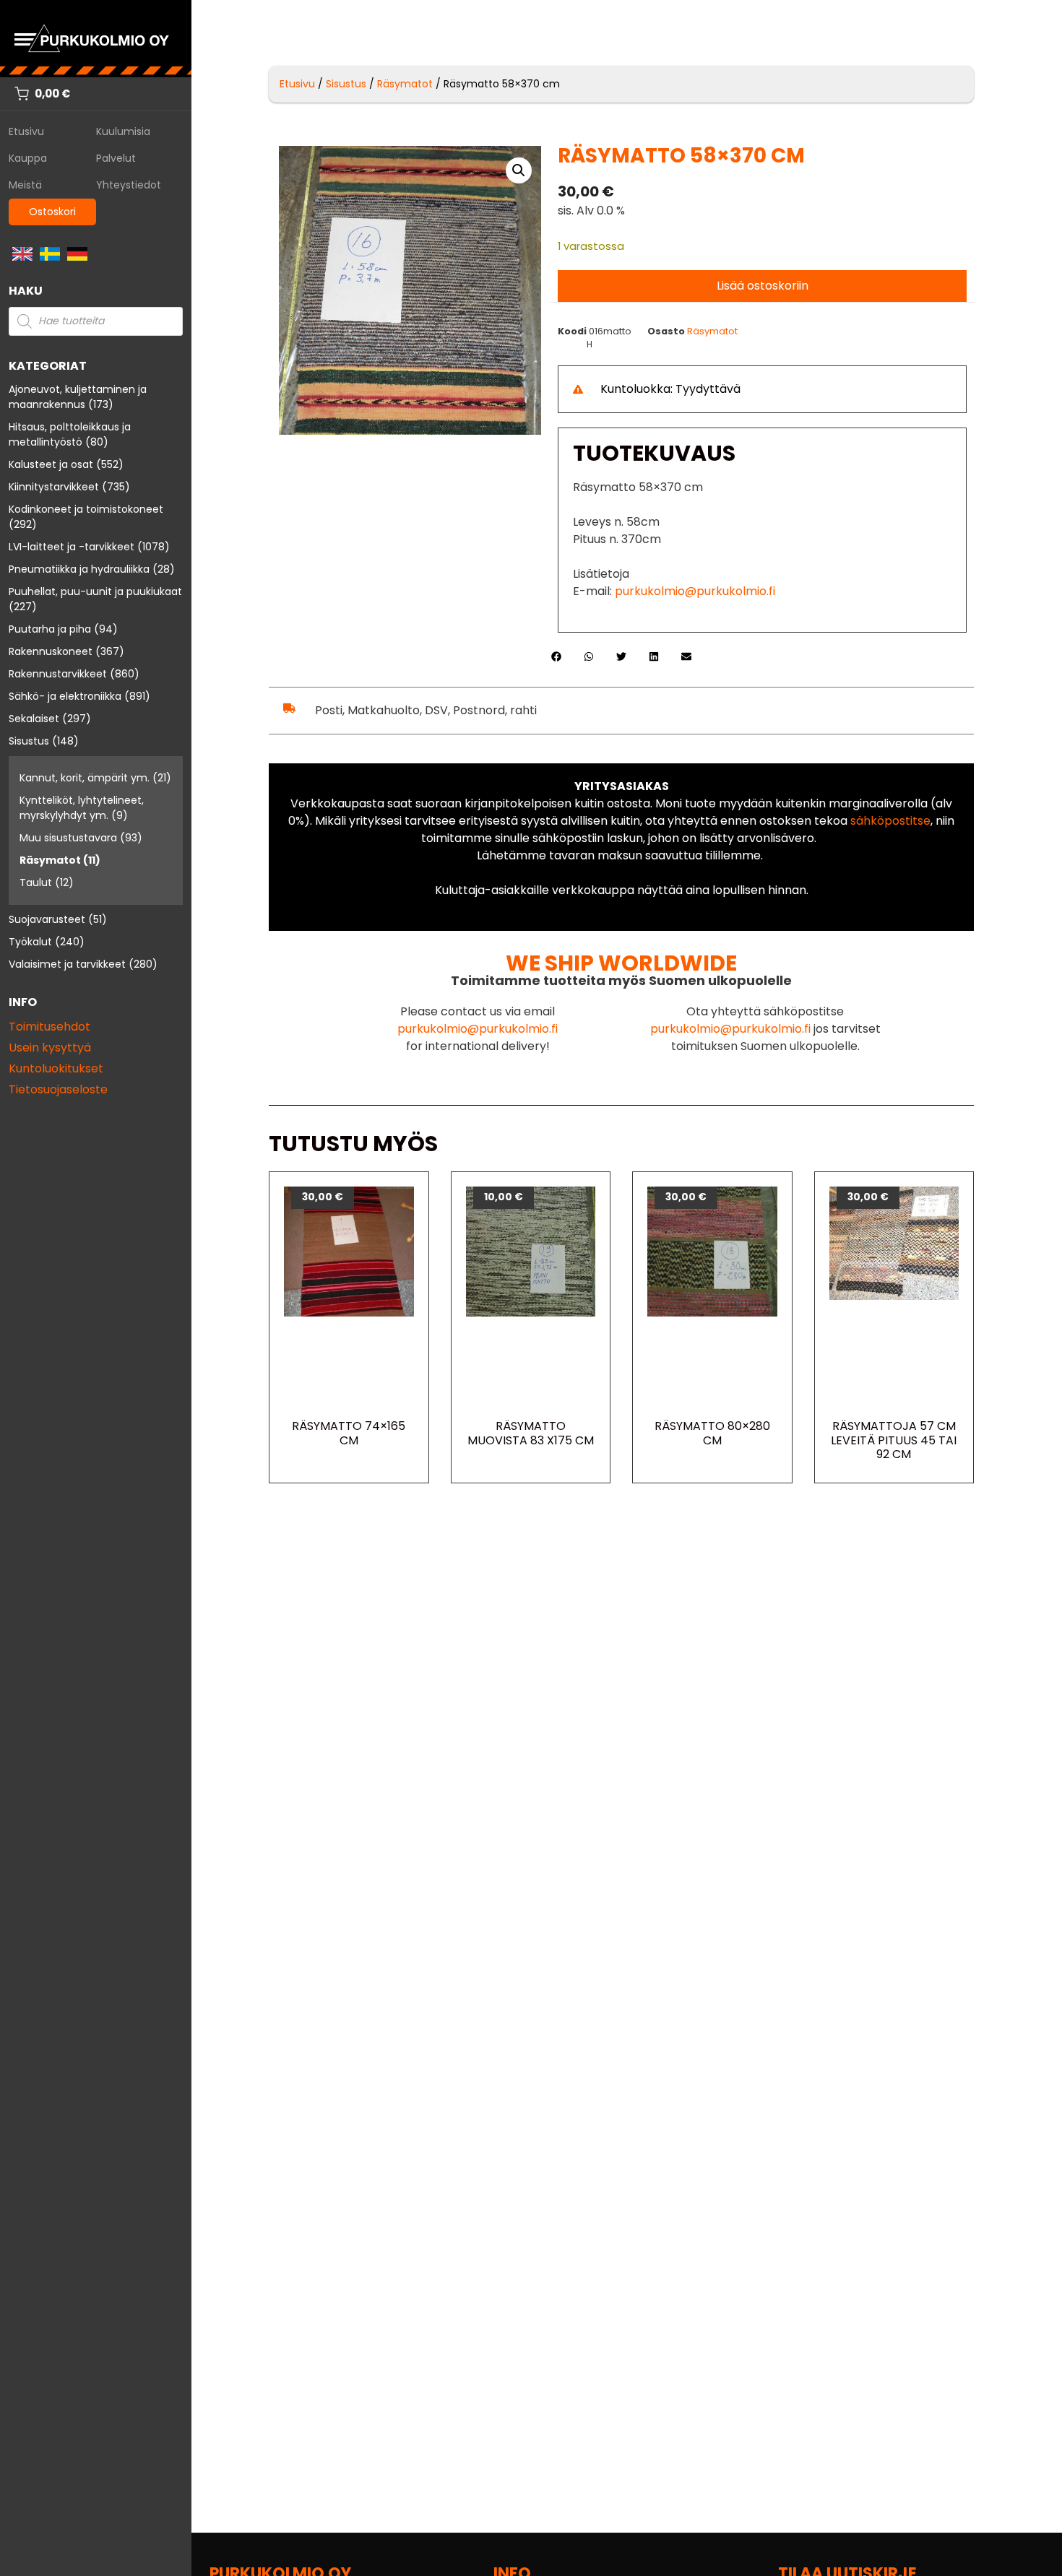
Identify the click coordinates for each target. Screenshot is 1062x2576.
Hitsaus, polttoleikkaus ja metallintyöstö (70, 434)
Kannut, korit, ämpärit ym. (85, 778)
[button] (519, 170)
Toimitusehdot (49, 1027)
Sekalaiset (34, 719)
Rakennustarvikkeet (58, 674)
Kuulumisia (123, 131)
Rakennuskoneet (51, 651)
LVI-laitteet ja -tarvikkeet (72, 547)
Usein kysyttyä (50, 1048)
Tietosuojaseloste (58, 1089)
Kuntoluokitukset (56, 1068)
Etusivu (26, 131)
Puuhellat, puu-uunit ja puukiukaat (95, 591)
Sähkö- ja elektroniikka (65, 696)
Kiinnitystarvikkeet (54, 487)
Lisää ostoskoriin (763, 286)
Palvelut (116, 158)
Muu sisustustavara (68, 838)
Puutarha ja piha (50, 629)
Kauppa (28, 158)
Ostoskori (52, 212)
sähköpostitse (890, 821)
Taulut (36, 882)
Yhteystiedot (129, 185)
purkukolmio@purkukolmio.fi (695, 591)
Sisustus (29, 741)
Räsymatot (50, 860)
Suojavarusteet (47, 919)
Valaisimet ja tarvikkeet (67, 964)
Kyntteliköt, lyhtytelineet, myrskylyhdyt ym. (82, 808)
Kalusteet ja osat (51, 464)
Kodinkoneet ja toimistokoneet (86, 509)
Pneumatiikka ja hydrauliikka (79, 569)
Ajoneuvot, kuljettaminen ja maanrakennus (78, 397)
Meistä (25, 185)
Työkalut (30, 942)
